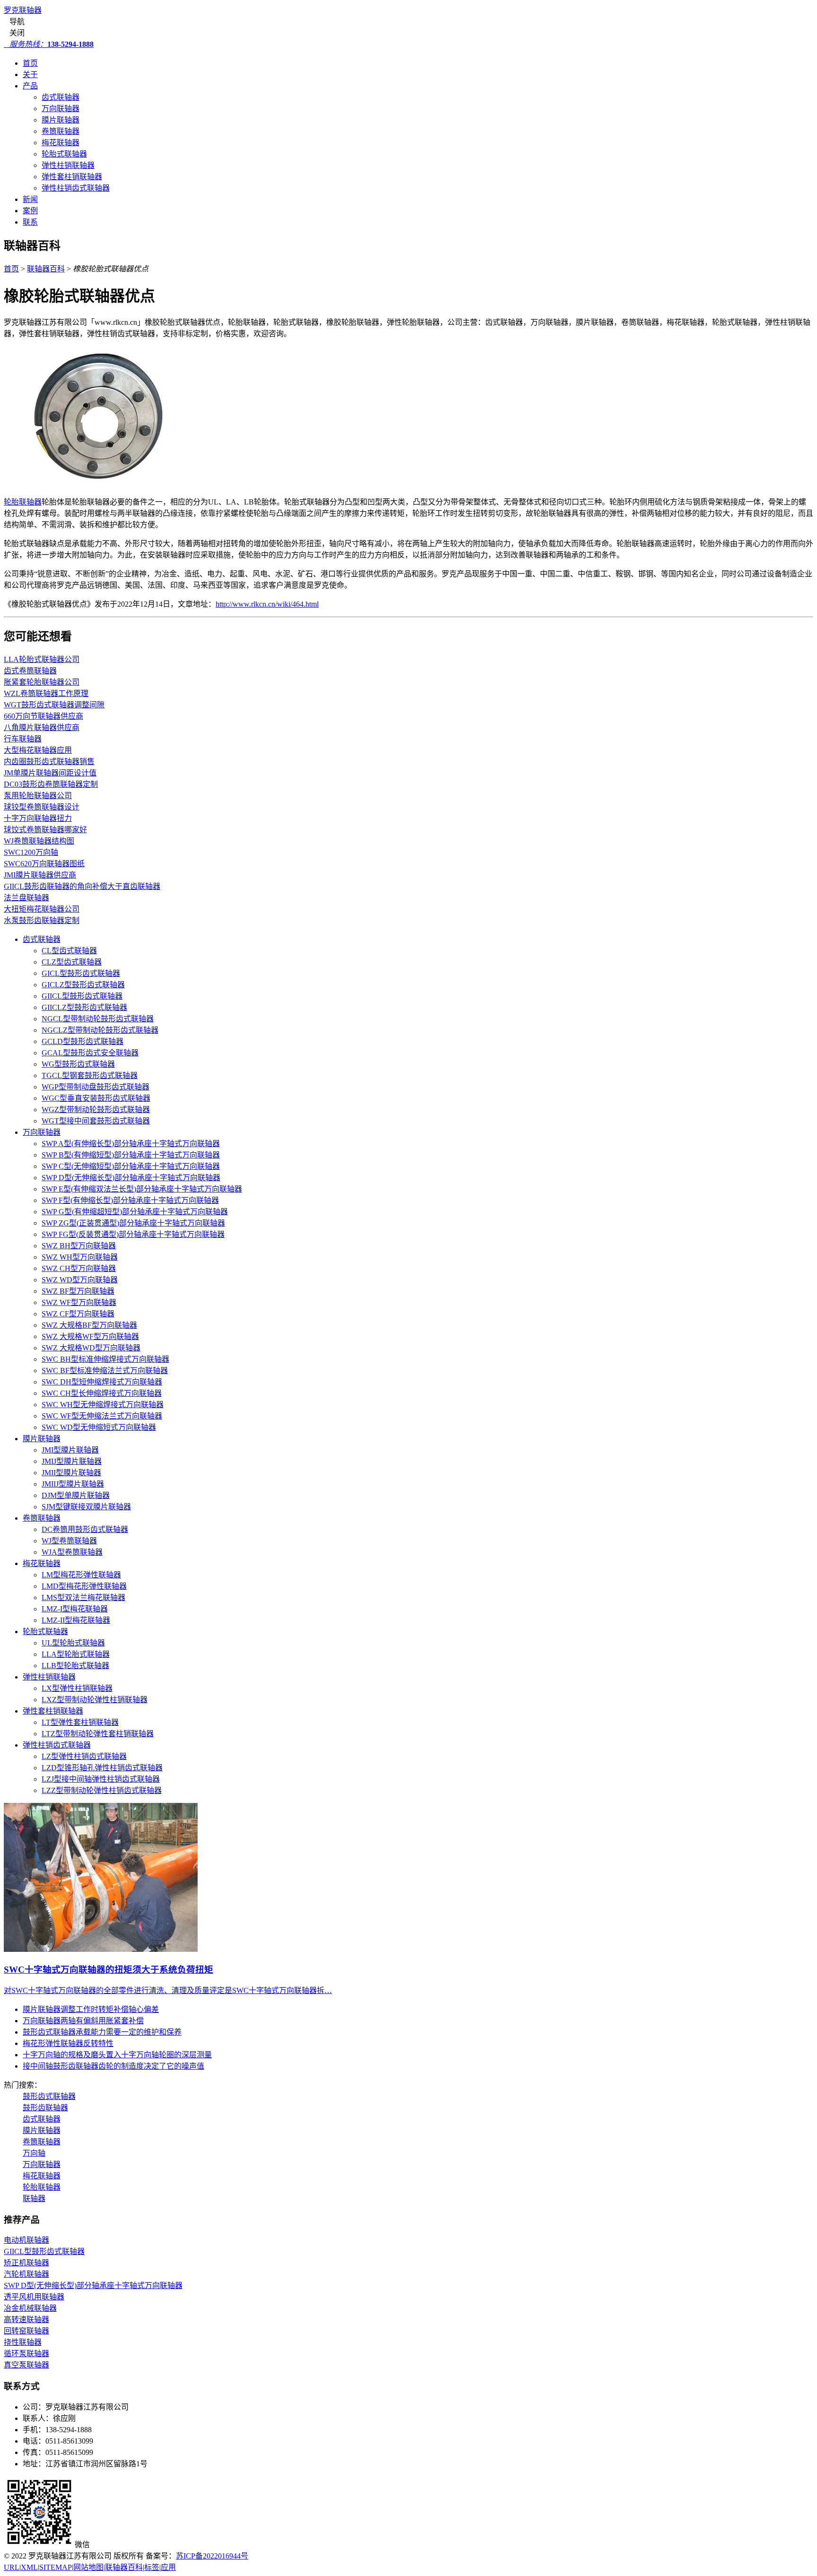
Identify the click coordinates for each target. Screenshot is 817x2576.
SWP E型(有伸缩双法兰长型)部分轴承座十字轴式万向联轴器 (142, 1189)
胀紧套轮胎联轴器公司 (42, 682)
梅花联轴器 (61, 143)
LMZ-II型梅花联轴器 (76, 1620)
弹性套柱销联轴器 (72, 177)
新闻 (30, 199)
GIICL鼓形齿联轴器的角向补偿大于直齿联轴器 (82, 886)
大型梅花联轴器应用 (38, 750)
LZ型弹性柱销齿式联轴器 (84, 1756)
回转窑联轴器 (26, 2331)
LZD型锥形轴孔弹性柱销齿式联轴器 (102, 1768)
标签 (152, 2567)
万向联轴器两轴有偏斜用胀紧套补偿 (83, 2021)
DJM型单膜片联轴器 (76, 1495)
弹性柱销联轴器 (68, 165)
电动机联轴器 (26, 2240)
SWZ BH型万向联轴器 (79, 1246)
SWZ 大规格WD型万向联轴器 (91, 1348)
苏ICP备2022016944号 (212, 2556)
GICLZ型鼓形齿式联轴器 (83, 985)
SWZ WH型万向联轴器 (80, 1257)
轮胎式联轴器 (64, 154)
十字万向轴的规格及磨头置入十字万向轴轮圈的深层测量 (117, 2055)
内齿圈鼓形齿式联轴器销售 (49, 761)
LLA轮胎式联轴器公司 (42, 659)
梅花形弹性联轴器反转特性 (68, 2043)
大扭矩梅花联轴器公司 (42, 909)
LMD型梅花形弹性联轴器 (84, 1586)
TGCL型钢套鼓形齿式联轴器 (90, 1075)
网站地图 (88, 2567)
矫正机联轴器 (26, 2263)
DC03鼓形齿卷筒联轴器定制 (51, 784)
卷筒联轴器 (61, 131)
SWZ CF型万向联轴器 (78, 1314)
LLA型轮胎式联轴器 (76, 1654)
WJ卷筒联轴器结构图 (39, 841)
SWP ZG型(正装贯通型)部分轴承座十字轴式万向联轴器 (133, 1223)
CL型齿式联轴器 (69, 951)
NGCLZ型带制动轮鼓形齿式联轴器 (100, 1030)
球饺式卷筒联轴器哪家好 (45, 830)
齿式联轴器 (61, 97)
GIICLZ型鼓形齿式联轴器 (84, 1007)
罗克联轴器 (23, 10)
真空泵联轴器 (26, 2365)
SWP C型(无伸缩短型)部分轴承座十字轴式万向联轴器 (131, 1166)
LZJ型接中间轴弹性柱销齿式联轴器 (101, 1779)
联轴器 (34, 2198)
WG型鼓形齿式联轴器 (78, 1064)
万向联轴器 (61, 109)
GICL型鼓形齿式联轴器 (81, 973)
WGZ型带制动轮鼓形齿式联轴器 (96, 1110)
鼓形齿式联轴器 (49, 2096)
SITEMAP (56, 2567)
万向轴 (34, 2153)
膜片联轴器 (61, 120)
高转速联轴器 (26, 2319)
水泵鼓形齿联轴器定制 (42, 920)
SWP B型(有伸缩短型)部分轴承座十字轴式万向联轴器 (131, 1155)
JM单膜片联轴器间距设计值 (50, 773)
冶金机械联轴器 (30, 2308)
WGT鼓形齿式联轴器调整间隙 (54, 705)
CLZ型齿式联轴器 (72, 962)
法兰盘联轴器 (26, 898)
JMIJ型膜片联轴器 (72, 1461)
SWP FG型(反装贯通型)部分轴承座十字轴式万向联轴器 (133, 1234)
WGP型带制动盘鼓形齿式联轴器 (96, 1087)
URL (12, 2567)
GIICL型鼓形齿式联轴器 (82, 996)
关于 (30, 74)
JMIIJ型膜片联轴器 (73, 1484)
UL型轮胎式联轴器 (73, 1643)
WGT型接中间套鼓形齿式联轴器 (96, 1121)
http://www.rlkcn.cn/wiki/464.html (267, 604)
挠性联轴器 (23, 2342)
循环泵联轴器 (26, 2354)
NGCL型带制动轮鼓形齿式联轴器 (98, 1019)
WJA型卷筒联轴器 (72, 1552)
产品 (30, 86)
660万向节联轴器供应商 (43, 716)
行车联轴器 (23, 739)
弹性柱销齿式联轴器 (76, 188)
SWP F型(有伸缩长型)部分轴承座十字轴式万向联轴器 (130, 1200)
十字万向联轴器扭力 (38, 818)
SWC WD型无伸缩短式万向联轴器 (99, 1427)
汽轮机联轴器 (26, 2274)
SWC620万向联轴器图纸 (44, 864)
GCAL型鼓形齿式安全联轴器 (90, 1053)
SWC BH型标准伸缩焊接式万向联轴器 (105, 1359)
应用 (168, 2567)
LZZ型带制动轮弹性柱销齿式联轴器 (102, 1790)
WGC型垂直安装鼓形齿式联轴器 (96, 1098)
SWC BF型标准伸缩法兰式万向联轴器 (105, 1371)
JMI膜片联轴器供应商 (40, 875)
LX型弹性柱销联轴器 (77, 1688)
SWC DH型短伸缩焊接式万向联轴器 (102, 1382)
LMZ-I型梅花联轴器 (75, 1609)
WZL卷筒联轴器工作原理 (46, 693)
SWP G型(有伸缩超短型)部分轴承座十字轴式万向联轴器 (135, 1212)
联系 (30, 222)
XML (29, 2567)
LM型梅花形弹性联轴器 (81, 1575)
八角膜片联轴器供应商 (42, 727)
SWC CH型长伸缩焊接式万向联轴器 (102, 1393)
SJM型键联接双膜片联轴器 (86, 1507)
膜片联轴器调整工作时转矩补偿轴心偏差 (91, 2009)
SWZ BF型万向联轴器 (78, 1291)
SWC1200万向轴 (31, 852)
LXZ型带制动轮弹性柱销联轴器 (95, 1700)
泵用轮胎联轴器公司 (38, 796)
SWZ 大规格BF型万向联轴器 (89, 1325)
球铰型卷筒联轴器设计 (42, 807)
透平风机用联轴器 (34, 2297)
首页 (30, 63)
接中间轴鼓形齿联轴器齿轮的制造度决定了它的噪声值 (113, 2066)
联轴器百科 (46, 269)
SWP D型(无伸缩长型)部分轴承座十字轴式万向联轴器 (131, 1178)
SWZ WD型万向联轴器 (80, 1280)
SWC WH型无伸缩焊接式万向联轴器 (103, 1405)
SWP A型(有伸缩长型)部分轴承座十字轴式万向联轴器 (131, 1144)
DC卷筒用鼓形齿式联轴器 (85, 1529)
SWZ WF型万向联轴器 (79, 1302)
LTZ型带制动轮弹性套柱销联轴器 (98, 1734)
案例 (30, 211)
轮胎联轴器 (23, 502)
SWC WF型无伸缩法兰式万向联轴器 (102, 1416)
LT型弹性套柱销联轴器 (80, 1722)
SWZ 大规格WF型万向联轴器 (90, 1336)
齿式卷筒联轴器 (30, 671)
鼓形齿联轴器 (45, 2108)
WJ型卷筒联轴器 (69, 1541)
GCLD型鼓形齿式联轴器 (83, 1041)
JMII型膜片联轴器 (71, 1473)
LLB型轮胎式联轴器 (75, 1666)
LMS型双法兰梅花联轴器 (83, 1597)
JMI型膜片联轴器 (70, 1450)
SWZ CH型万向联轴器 (79, 1268)
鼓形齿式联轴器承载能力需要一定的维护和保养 (102, 2032)
